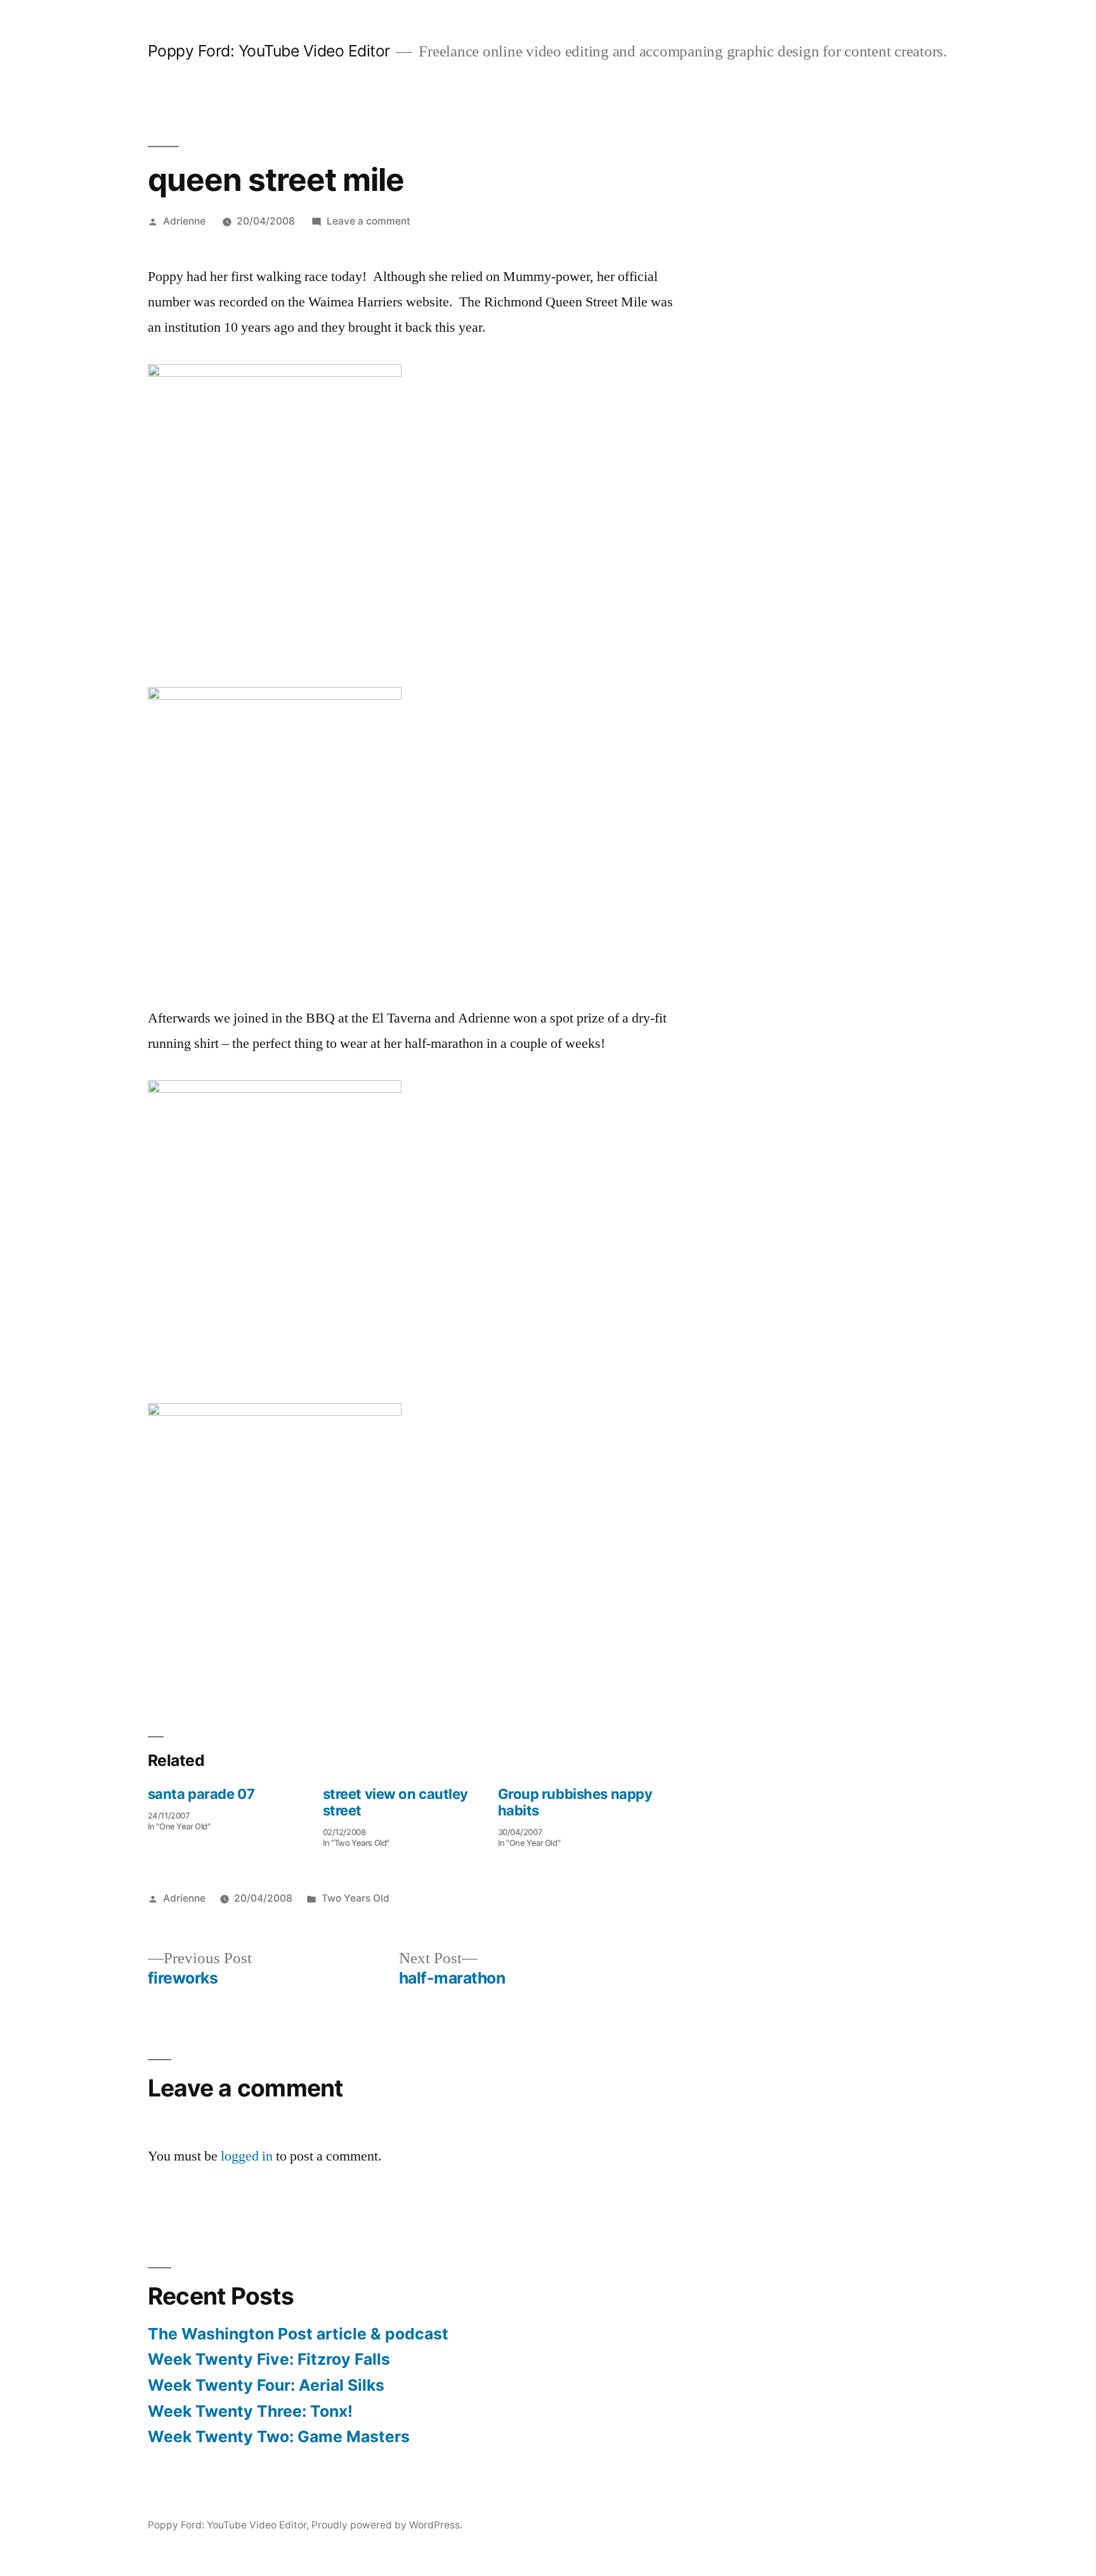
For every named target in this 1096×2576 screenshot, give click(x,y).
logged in (247, 2156)
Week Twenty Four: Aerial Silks (266, 2385)
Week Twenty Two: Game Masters (279, 2436)
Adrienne (184, 221)
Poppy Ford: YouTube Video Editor (269, 51)
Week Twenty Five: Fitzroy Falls (269, 2359)
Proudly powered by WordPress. (387, 2525)
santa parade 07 (201, 1794)
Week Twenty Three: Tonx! (250, 2411)
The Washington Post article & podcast (298, 2334)
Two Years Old (356, 1898)
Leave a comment (369, 221)
